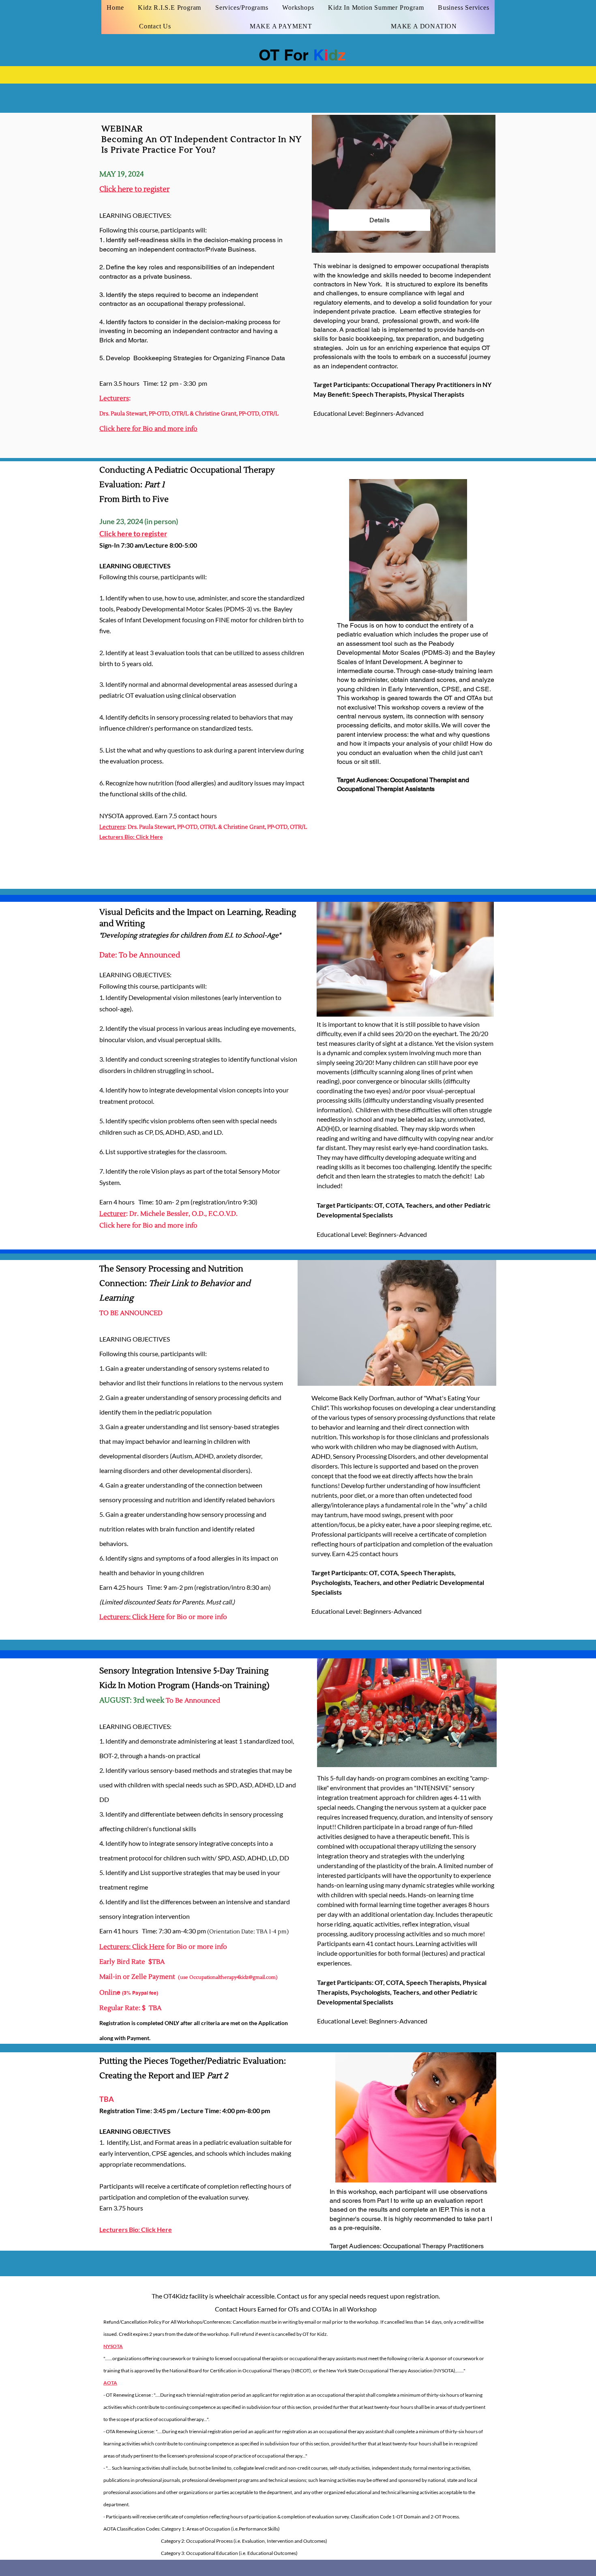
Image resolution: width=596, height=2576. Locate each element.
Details (379, 220)
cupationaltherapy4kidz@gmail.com (236, 1977)
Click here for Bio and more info (148, 429)
